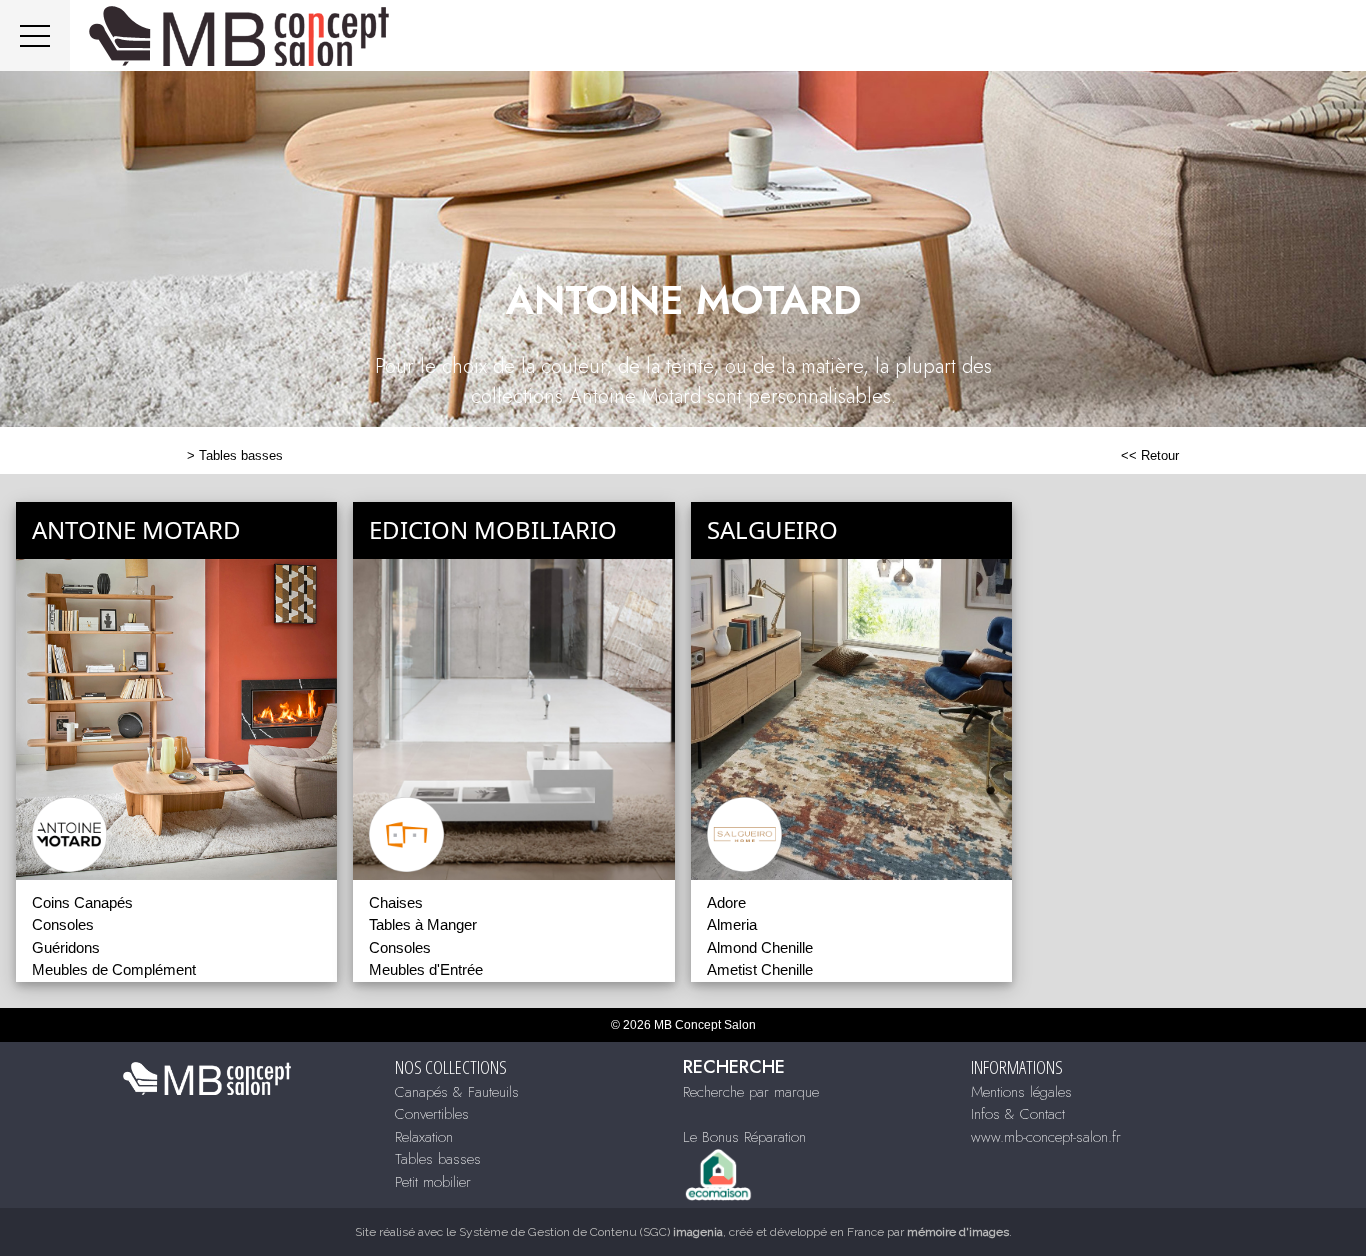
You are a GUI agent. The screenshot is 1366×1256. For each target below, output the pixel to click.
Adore (726, 902)
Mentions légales (1021, 1092)
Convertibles (432, 1114)
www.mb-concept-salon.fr (1046, 1137)
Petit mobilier (433, 1182)
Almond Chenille (760, 947)
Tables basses (241, 455)
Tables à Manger (423, 924)
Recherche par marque (751, 1092)
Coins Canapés (82, 902)
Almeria (732, 924)
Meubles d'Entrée (426, 969)
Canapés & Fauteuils (457, 1092)
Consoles (63, 924)
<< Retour (1150, 455)
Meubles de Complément (114, 969)
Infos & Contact (1018, 1114)
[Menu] (35, 35)
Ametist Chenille (760, 969)
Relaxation (424, 1137)
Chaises (396, 902)
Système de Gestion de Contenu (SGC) (591, 1232)
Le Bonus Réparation (744, 1137)
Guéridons (66, 947)
